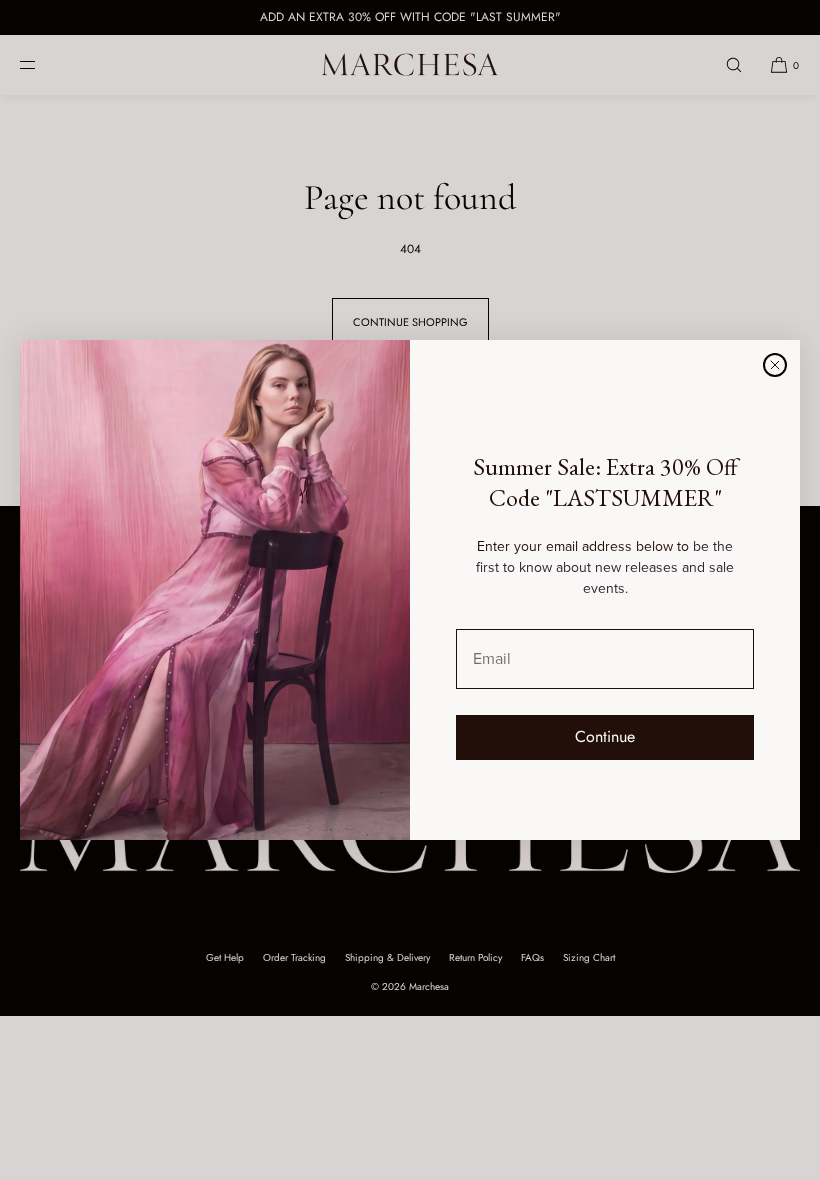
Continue (605, 736)
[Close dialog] (775, 365)
